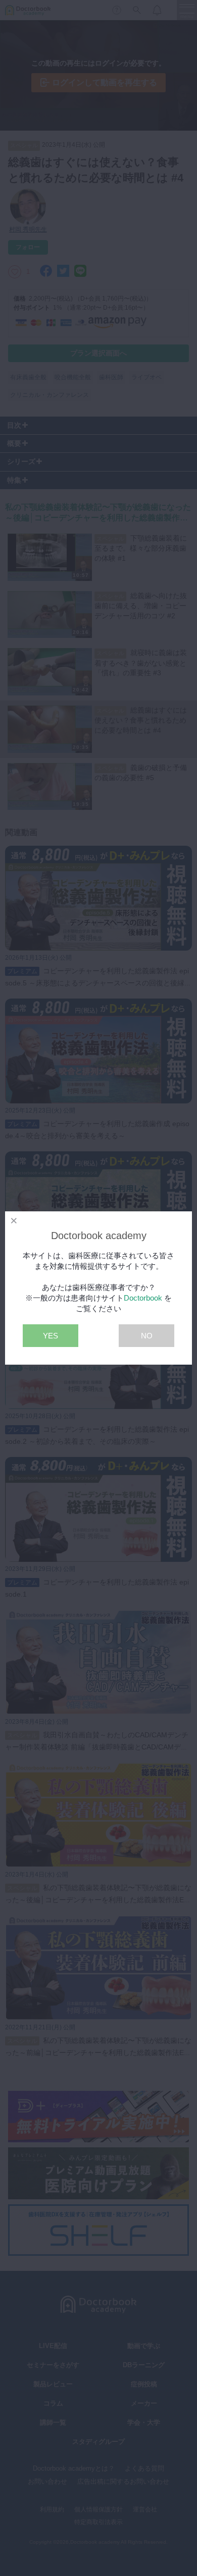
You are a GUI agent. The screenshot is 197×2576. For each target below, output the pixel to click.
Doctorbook (143, 1298)
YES (51, 1336)
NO (147, 1336)
